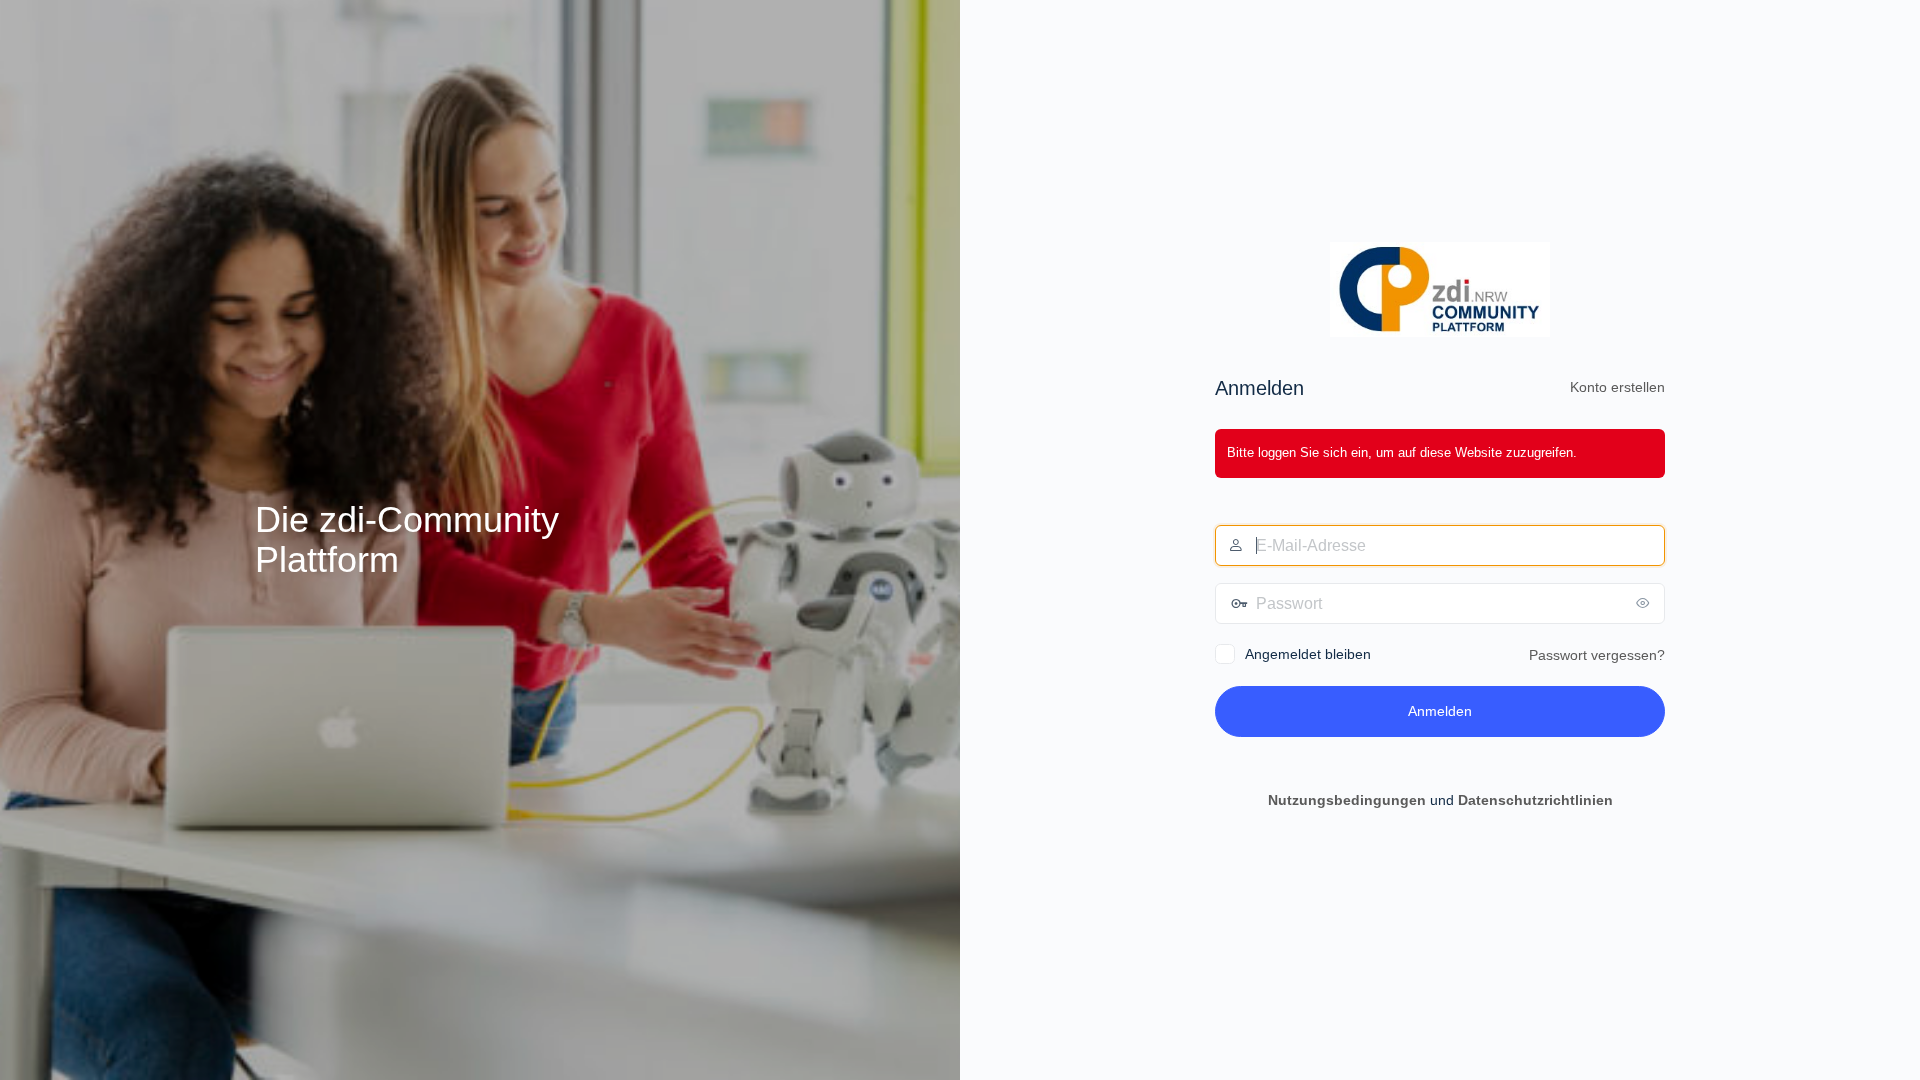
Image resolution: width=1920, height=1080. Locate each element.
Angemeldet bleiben (1308, 654)
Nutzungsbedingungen (1347, 800)
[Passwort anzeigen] (1645, 603)
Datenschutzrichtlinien (1535, 800)
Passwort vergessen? (1597, 655)
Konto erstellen (1617, 387)
